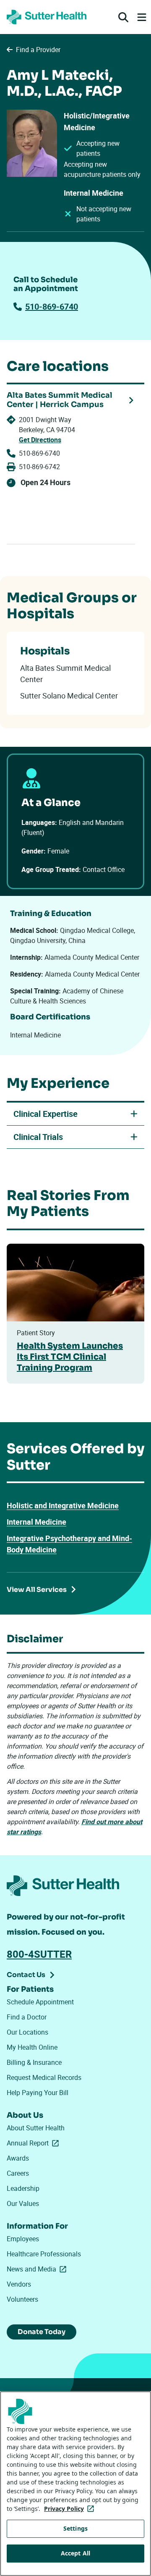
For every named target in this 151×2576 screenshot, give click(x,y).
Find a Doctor (27, 2017)
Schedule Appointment (40, 2002)
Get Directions (40, 440)
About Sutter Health (36, 2128)
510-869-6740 (52, 306)
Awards (18, 2158)
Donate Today (42, 2332)
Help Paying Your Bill (38, 2093)
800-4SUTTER (39, 1954)
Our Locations (27, 2032)
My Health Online (32, 2047)
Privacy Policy (71, 2509)
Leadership (23, 2188)
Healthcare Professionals (44, 2254)
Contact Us (26, 1975)
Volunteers (22, 2299)
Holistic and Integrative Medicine (63, 1505)
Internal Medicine (36, 1522)
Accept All (75, 2553)
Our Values (23, 2203)
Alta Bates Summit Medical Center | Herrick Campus (60, 400)
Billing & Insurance (34, 2062)
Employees (23, 2239)
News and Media (38, 2269)
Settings (75, 2528)
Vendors (19, 2284)
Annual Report (34, 2143)
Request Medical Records (44, 2077)
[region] (75, 2484)
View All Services (37, 1590)
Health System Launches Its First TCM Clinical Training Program (70, 1357)
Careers (18, 2173)
